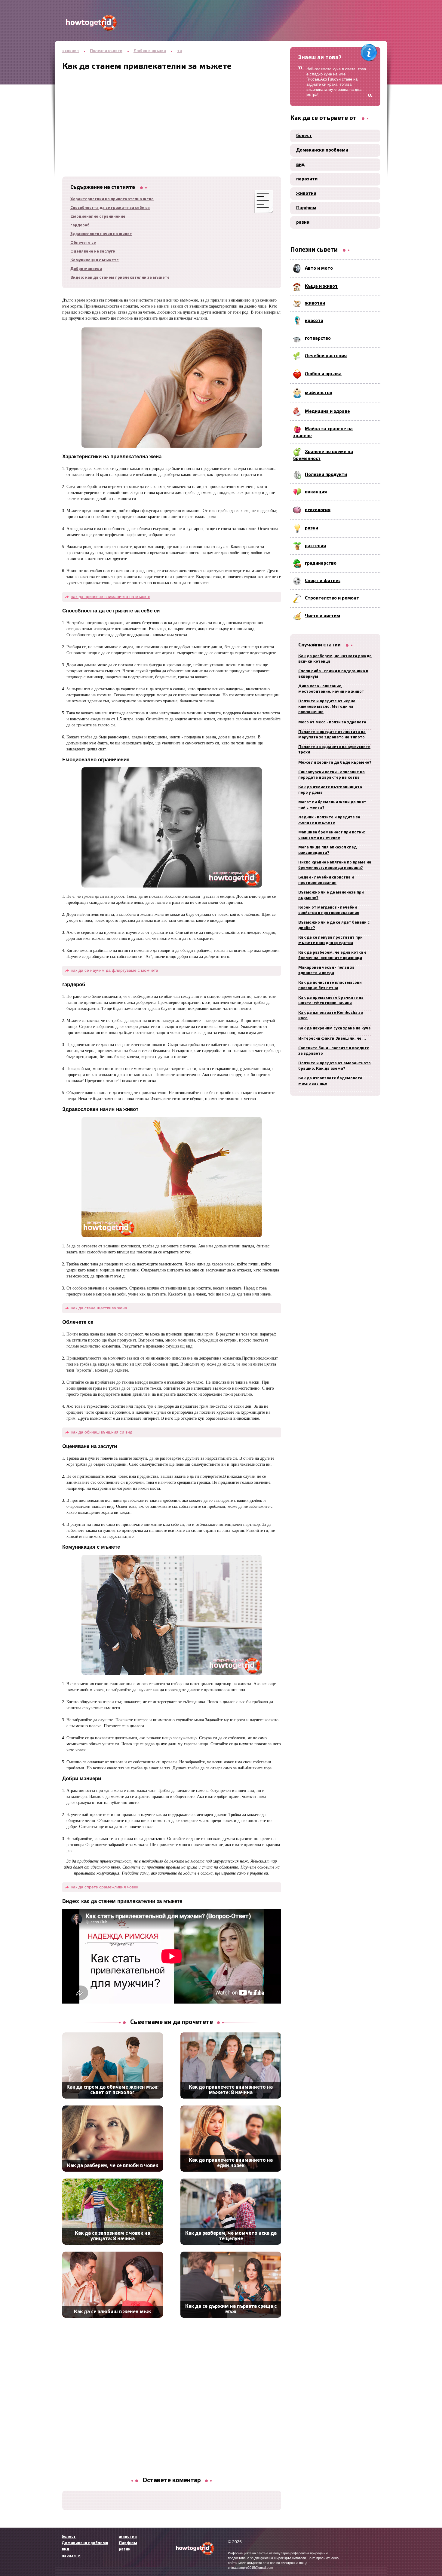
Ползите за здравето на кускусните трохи (334, 750)
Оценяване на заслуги (93, 251)
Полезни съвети (106, 51)
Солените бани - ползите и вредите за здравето (334, 1051)
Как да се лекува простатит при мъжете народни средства (330, 940)
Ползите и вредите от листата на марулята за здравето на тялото (332, 735)
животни (306, 194)
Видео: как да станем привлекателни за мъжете (120, 278)
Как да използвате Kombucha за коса (331, 1015)
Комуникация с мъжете (95, 260)
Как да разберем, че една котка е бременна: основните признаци (332, 955)
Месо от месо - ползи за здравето (332, 722)
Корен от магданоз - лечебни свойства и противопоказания (329, 910)
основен (71, 51)
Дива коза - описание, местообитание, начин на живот (331, 689)
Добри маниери (86, 269)
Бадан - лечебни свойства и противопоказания (326, 880)
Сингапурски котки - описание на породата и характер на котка (331, 775)
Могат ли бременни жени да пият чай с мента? (332, 805)
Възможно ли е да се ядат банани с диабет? (334, 925)
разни (303, 222)
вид (300, 165)
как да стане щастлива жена (99, 1308)
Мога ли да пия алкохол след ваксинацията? (327, 850)
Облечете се (83, 243)
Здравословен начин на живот (101, 234)
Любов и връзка (150, 51)
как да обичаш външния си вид (102, 1432)
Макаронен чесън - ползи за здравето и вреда (326, 970)
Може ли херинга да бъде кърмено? (335, 763)
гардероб (80, 225)
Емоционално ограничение (98, 217)
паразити (307, 179)
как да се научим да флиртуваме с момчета (115, 970)
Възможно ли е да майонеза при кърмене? (331, 895)
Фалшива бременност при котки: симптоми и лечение (332, 835)
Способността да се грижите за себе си (110, 208)
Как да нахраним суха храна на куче (335, 1028)
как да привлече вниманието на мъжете (111, 596)
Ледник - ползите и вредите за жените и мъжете (329, 820)
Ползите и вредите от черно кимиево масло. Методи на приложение (327, 707)
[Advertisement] (172, 113)
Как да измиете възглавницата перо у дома (330, 790)
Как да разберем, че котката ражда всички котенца (335, 659)
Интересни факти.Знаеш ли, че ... (332, 1039)
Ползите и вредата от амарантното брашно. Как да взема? (335, 1066)
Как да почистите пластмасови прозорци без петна (330, 985)
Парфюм (306, 208)
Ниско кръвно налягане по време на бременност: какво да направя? (335, 865)
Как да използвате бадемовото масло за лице (330, 1081)
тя (180, 51)
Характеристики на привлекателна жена (112, 199)
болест (304, 136)
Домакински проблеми (322, 150)
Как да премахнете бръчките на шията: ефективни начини (331, 1000)
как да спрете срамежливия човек (105, 1887)
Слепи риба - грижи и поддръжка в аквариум (333, 674)
